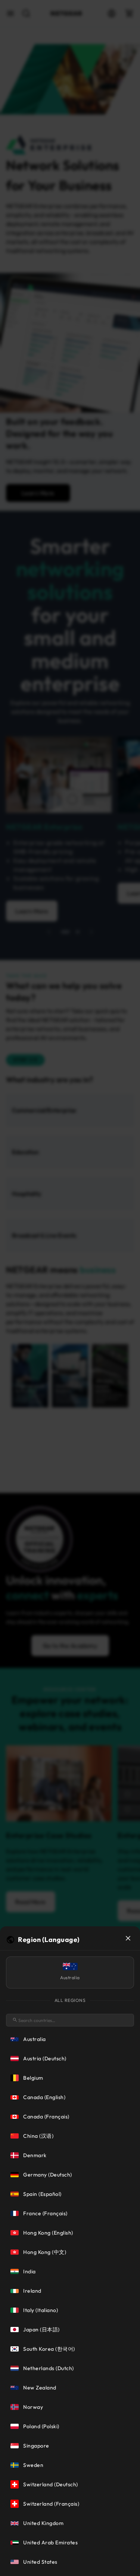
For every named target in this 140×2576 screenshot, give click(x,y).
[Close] (128, 1938)
